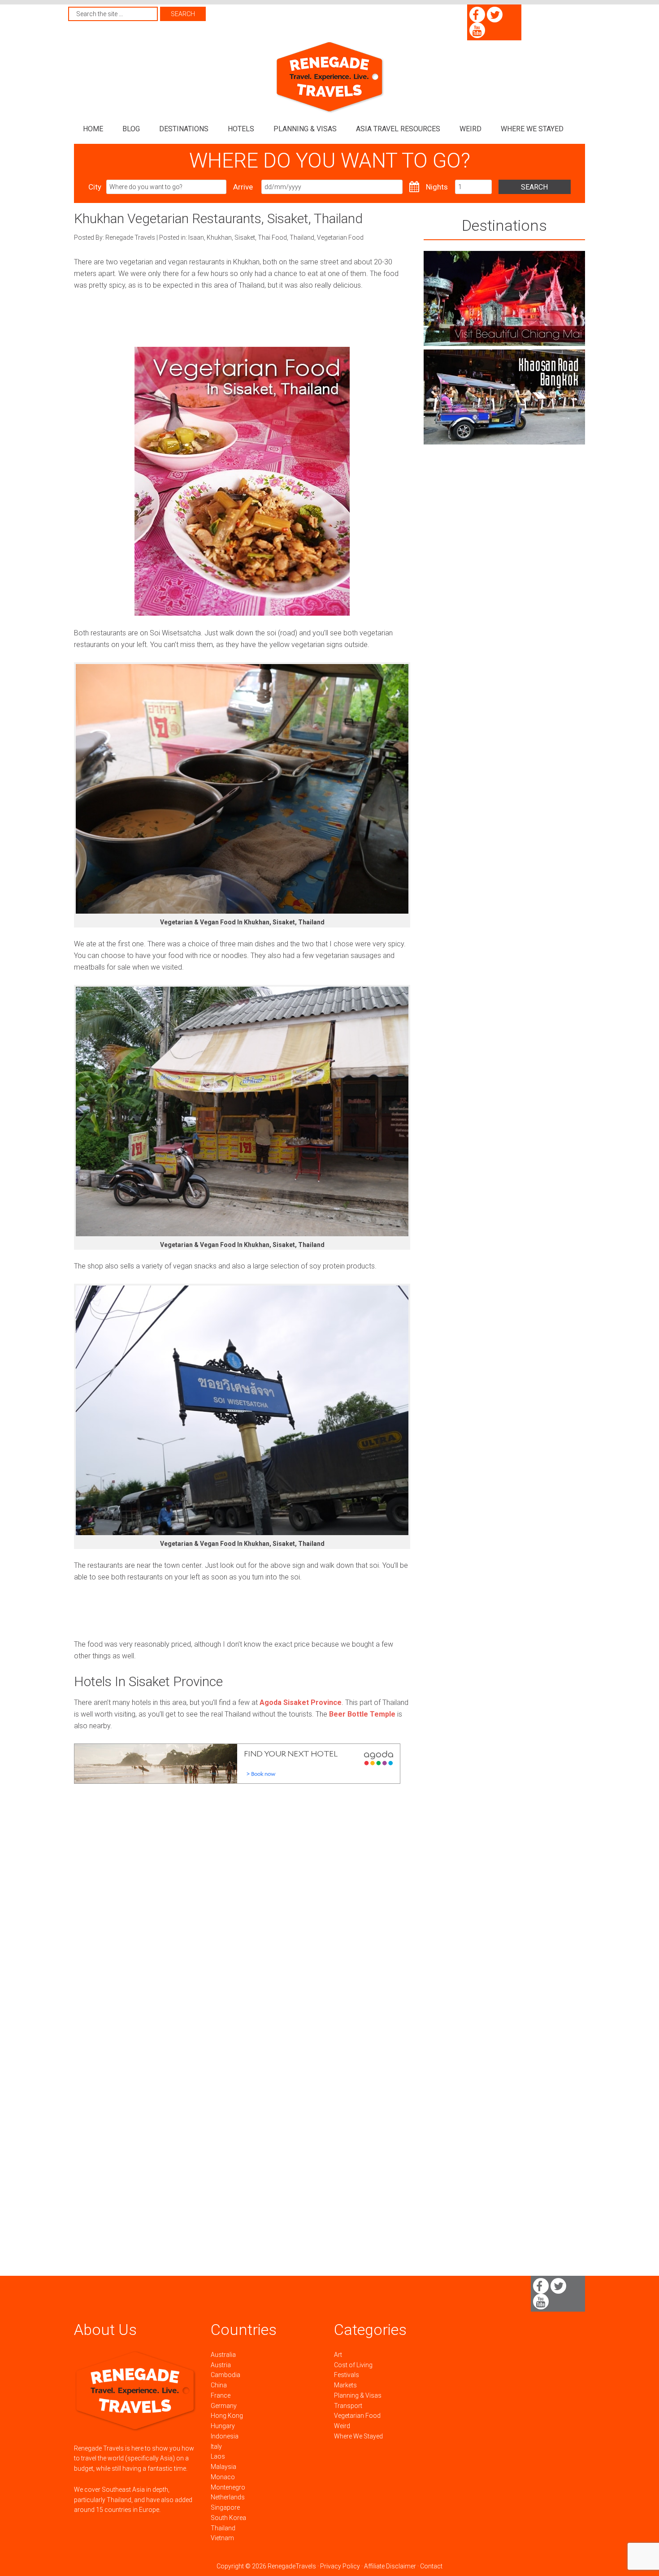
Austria (221, 2365)
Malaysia (223, 2467)
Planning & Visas (358, 2395)
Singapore (225, 2507)
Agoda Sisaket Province (301, 1702)
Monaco (223, 2477)
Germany (224, 2406)
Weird (342, 2426)
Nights (437, 187)
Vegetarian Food (340, 237)
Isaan (196, 237)
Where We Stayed (358, 2436)
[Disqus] (242, 1927)
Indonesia (225, 2436)
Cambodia (225, 2375)
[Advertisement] (237, 323)
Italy (216, 2447)
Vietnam (222, 2538)
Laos (218, 2456)
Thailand (302, 237)
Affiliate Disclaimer (390, 2566)
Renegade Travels (329, 77)
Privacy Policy (340, 2566)
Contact (431, 2566)
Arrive (243, 187)
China (219, 2385)
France (221, 2395)
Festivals (347, 2375)
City (95, 187)
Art (338, 2355)
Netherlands (228, 2497)
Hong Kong (227, 2416)
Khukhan (219, 237)
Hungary (223, 2426)
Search (534, 187)
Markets (345, 2385)
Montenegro (228, 2487)
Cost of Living (353, 2365)
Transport (348, 2406)
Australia (223, 2355)
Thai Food (272, 237)
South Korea (228, 2518)
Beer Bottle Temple (362, 1714)
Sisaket (245, 237)
